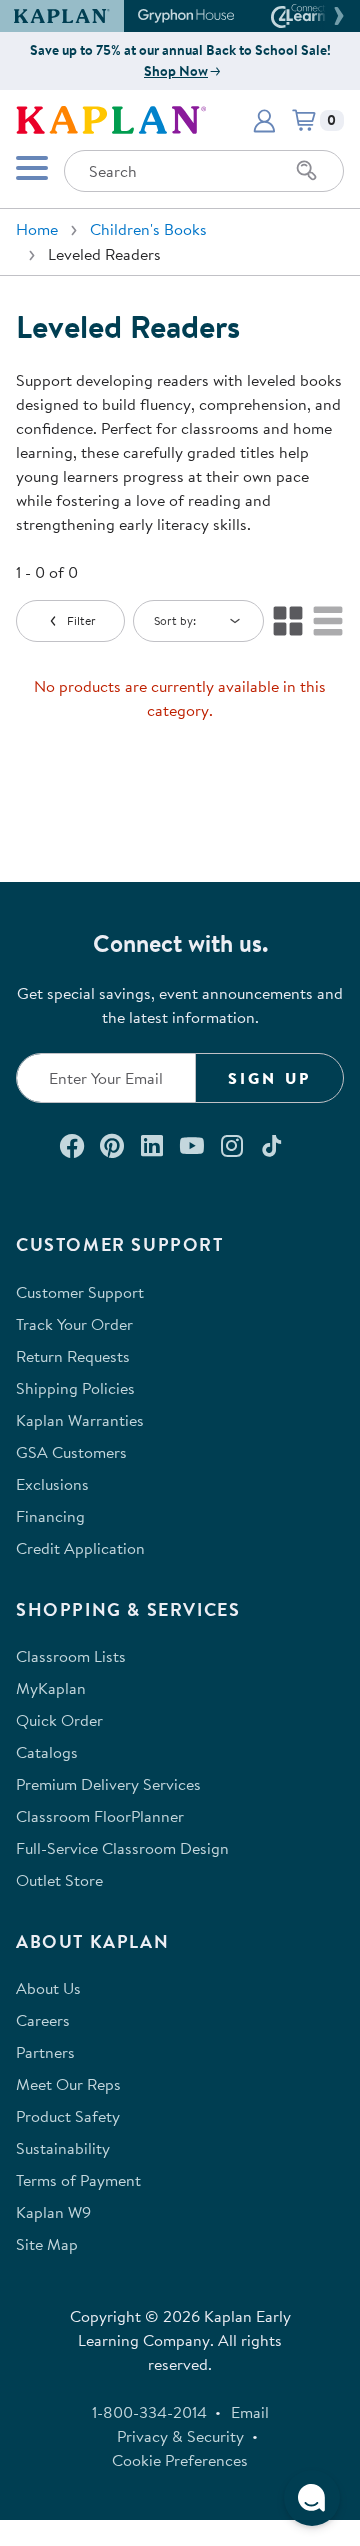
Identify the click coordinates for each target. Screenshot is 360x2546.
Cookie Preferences (180, 2460)
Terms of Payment (78, 2180)
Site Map (47, 2244)
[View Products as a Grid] (288, 621)
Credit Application (80, 1548)
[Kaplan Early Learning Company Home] (111, 118)
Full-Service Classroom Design (122, 1848)
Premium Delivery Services (108, 1784)
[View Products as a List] (328, 621)
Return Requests (73, 1356)
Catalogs (47, 1752)
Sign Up (269, 1078)
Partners (45, 2052)
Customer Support (80, 1292)
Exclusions (52, 1484)
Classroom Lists (71, 1656)
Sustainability (63, 2148)
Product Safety (68, 2116)
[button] (336, 16)
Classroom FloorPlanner (100, 1816)
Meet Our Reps (68, 2084)
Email (250, 2412)
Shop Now (176, 71)
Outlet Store (59, 1880)
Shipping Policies (75, 1388)
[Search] (307, 171)
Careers (43, 2020)
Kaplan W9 (53, 2212)
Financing (50, 1516)
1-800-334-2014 (149, 2412)
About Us (48, 1988)
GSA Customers (71, 1452)
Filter (81, 620)
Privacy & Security (180, 2436)
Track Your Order (74, 1324)
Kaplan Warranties (80, 1420)
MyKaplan (51, 1688)
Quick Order (59, 1720)
